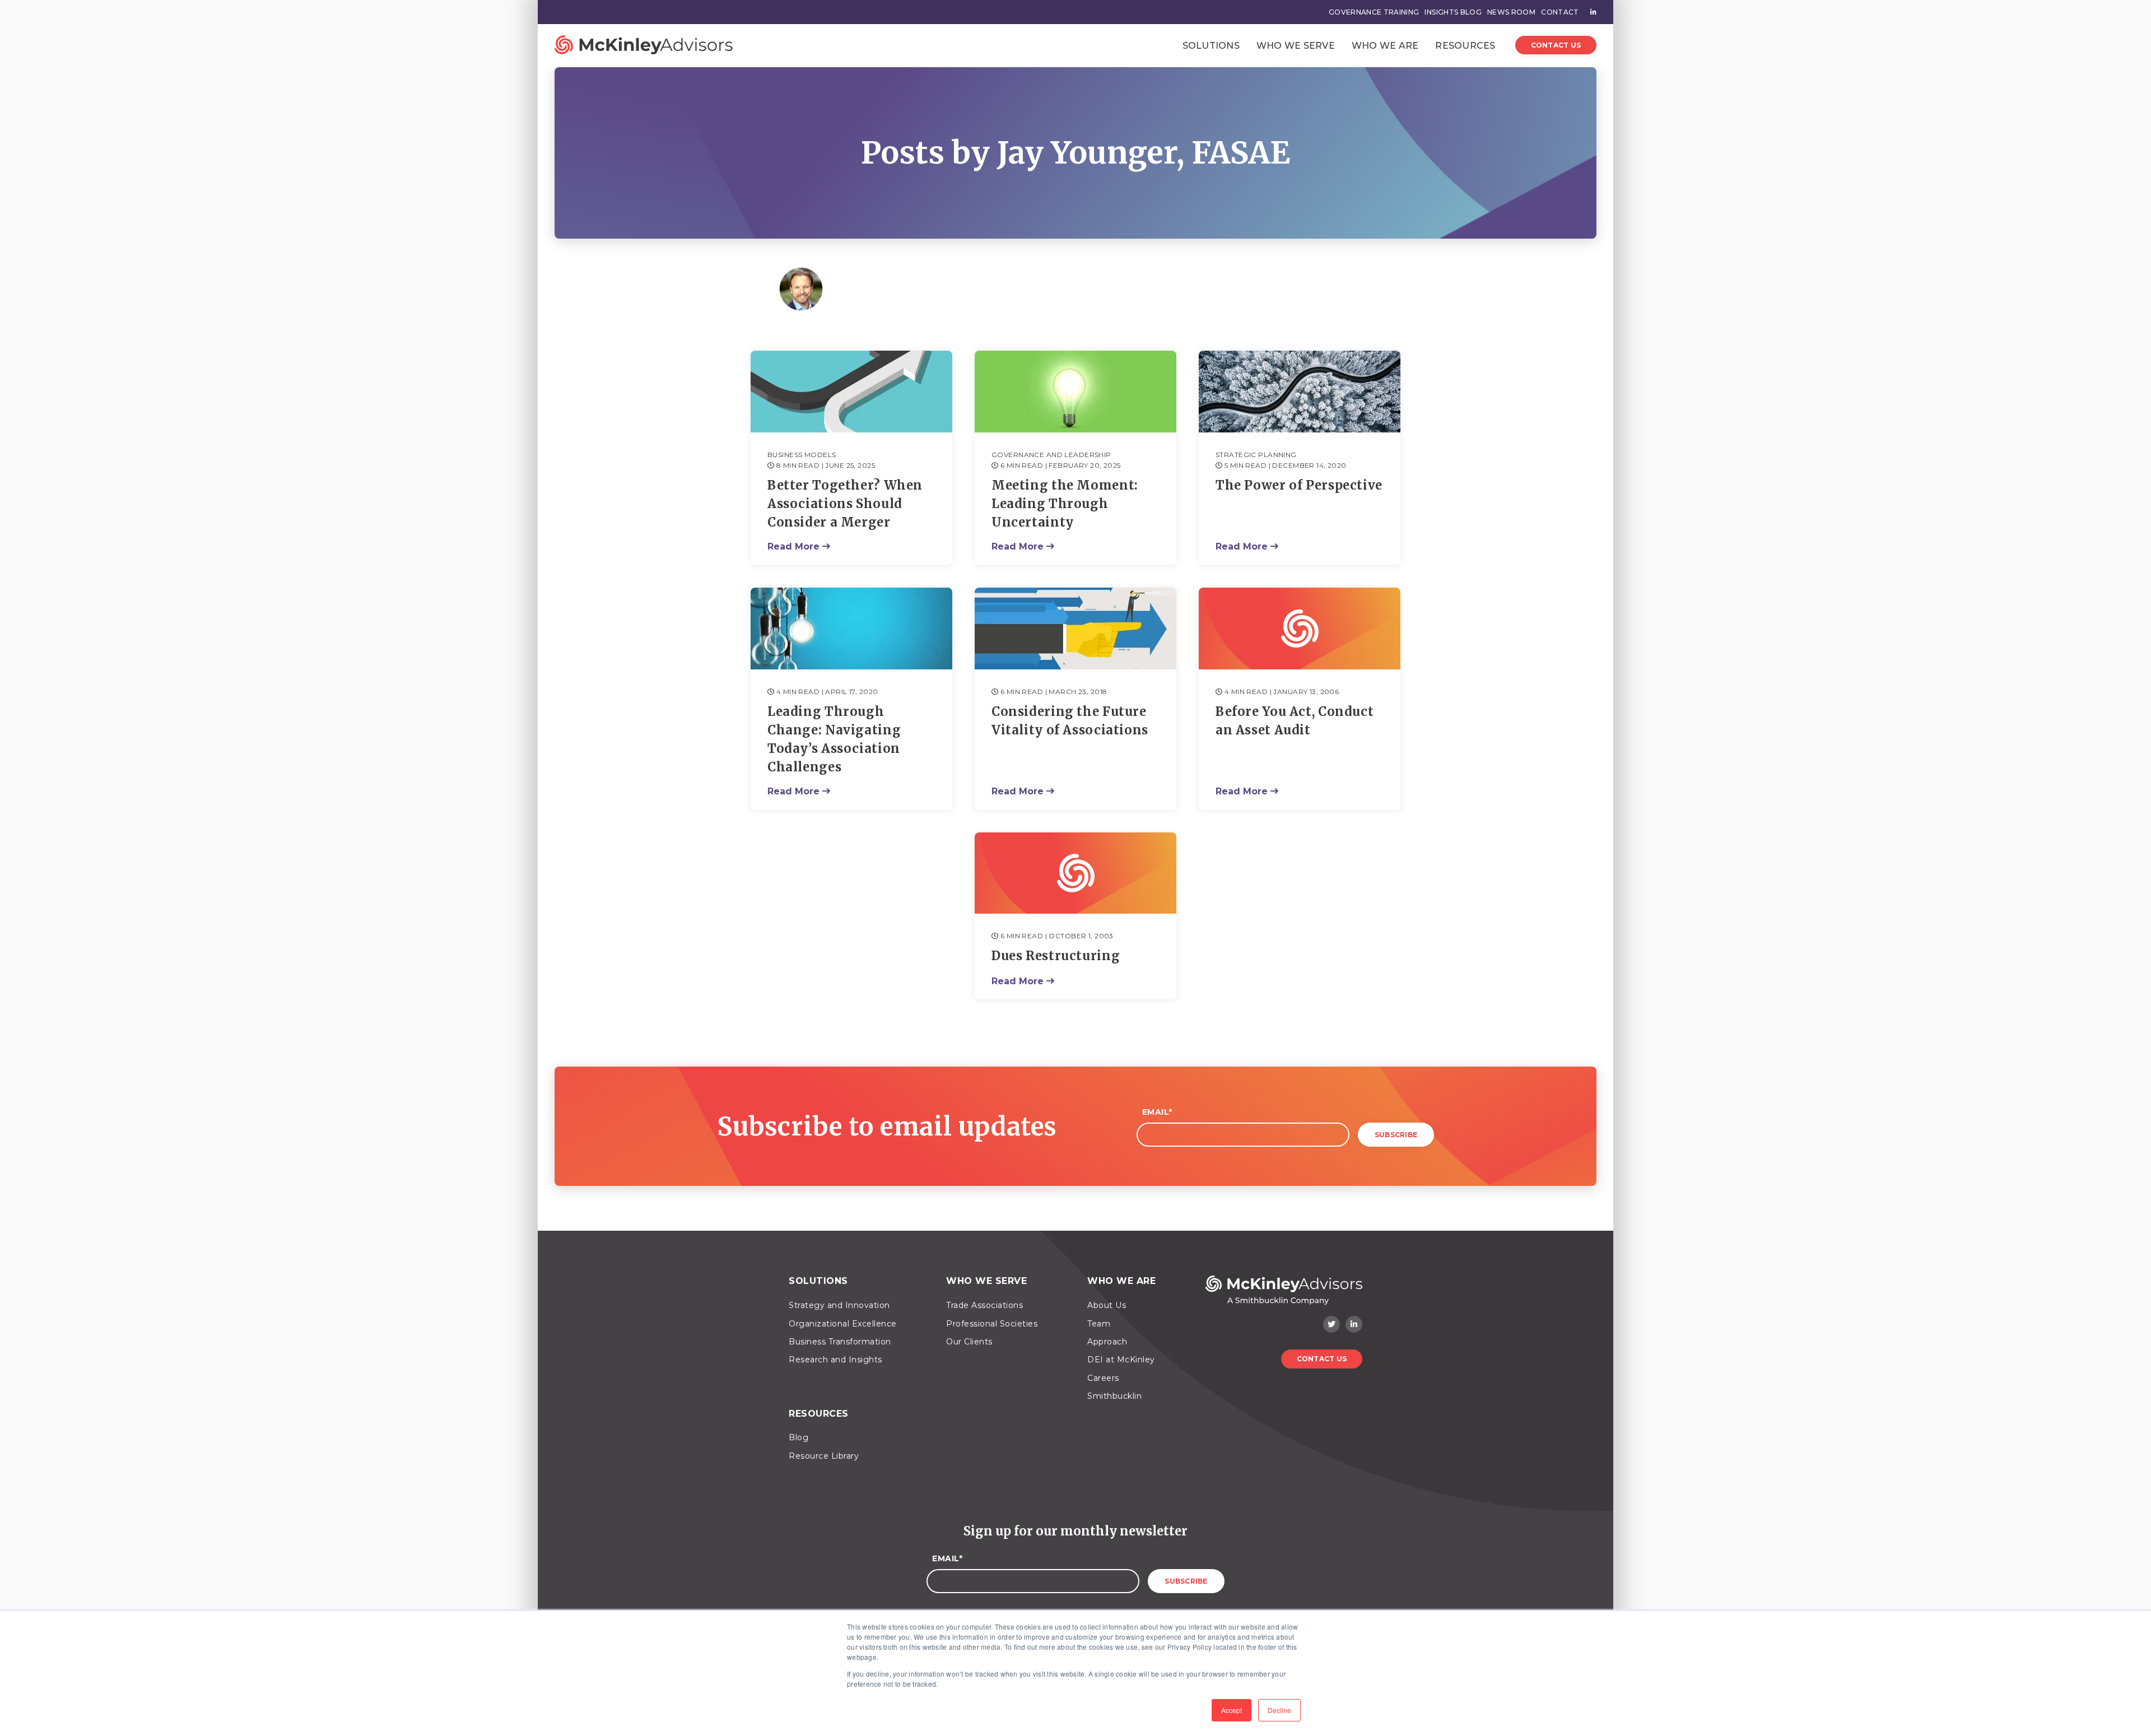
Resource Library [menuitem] (824, 1456)
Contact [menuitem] (1560, 12)
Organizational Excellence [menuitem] (843, 1324)
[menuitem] (1591, 12)
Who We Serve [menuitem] (986, 1281)
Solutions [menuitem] (818, 1281)
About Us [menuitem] (1107, 1305)
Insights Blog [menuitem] (1453, 12)
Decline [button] (1279, 1710)
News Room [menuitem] (1511, 12)
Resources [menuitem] (819, 1414)
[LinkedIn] (1354, 1324)
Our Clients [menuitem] (969, 1342)
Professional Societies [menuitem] (992, 1324)
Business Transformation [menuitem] (840, 1342)
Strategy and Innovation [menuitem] (839, 1305)
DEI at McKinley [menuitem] (1121, 1360)
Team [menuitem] (1099, 1324)
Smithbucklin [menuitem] (1114, 1396)
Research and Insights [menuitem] (835, 1360)
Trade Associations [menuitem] (984, 1305)
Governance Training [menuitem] (1374, 12)
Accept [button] (1232, 1710)
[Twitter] (1331, 1324)
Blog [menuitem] (799, 1437)
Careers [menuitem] (1103, 1378)
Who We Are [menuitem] (1121, 1281)
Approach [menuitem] (1107, 1342)
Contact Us (1556, 45)
